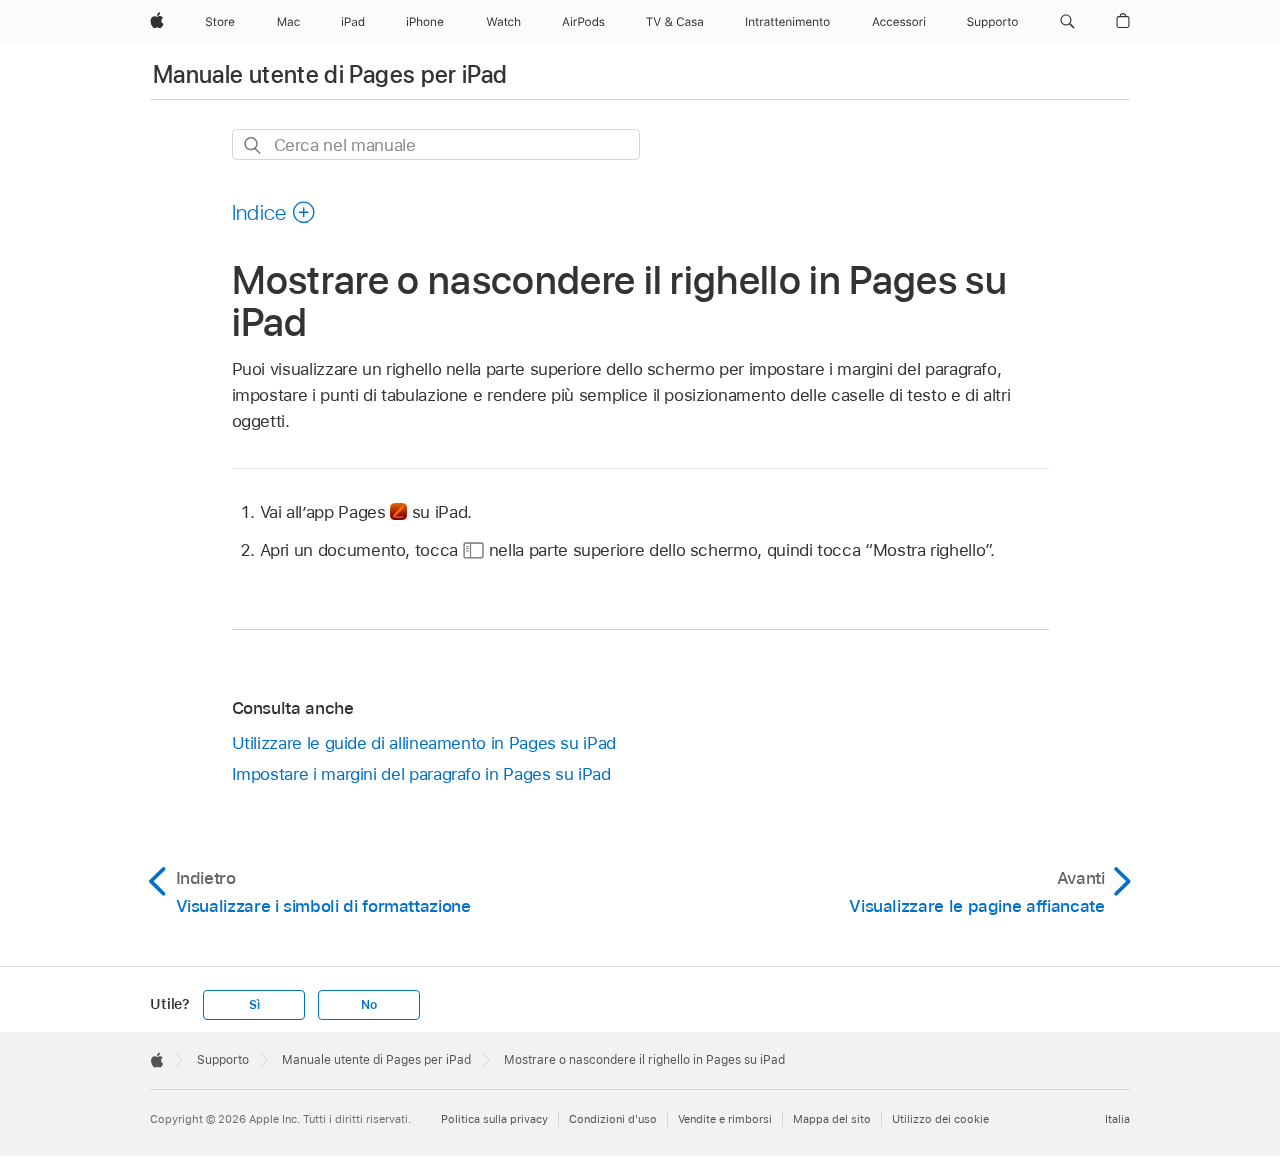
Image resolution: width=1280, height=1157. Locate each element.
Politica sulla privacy (494, 1119)
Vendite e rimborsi (725, 1119)
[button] (1067, 22)
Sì (254, 1005)
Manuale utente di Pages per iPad (330, 74)
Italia (1117, 1119)
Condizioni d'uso (613, 1119)
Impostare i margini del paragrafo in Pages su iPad (421, 774)
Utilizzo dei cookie (940, 1119)
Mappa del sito (832, 1119)
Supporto (223, 1060)
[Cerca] (253, 145)
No (369, 1005)
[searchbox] (436, 144)
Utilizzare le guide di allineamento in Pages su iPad (424, 743)
